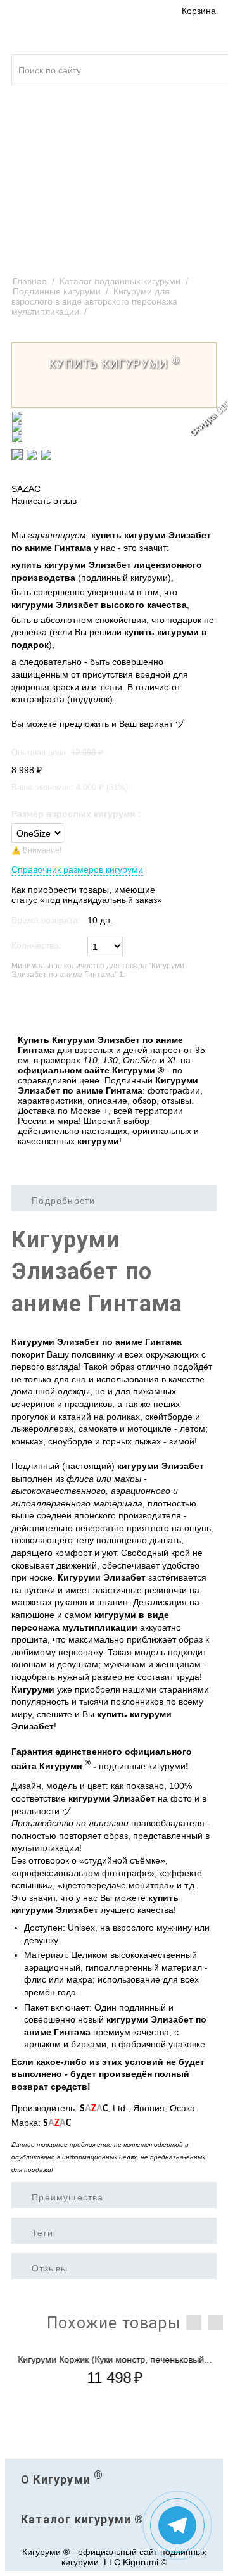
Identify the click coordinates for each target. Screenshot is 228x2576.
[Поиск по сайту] (210, 63)
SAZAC (26, 489)
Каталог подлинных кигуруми (120, 281)
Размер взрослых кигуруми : (76, 814)
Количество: (36, 945)
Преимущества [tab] (67, 2197)
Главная (30, 281)
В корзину (39, 1007)
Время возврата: (46, 920)
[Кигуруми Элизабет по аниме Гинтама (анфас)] (114, 427)
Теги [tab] (42, 2233)
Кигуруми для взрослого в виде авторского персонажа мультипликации (94, 301)
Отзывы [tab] (50, 2268)
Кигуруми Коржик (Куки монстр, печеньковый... (114, 2359)
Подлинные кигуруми (57, 291)
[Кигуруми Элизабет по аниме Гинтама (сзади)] (114, 437)
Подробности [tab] (63, 1201)
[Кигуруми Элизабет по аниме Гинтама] (114, 417)
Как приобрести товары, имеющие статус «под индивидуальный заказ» (87, 895)
